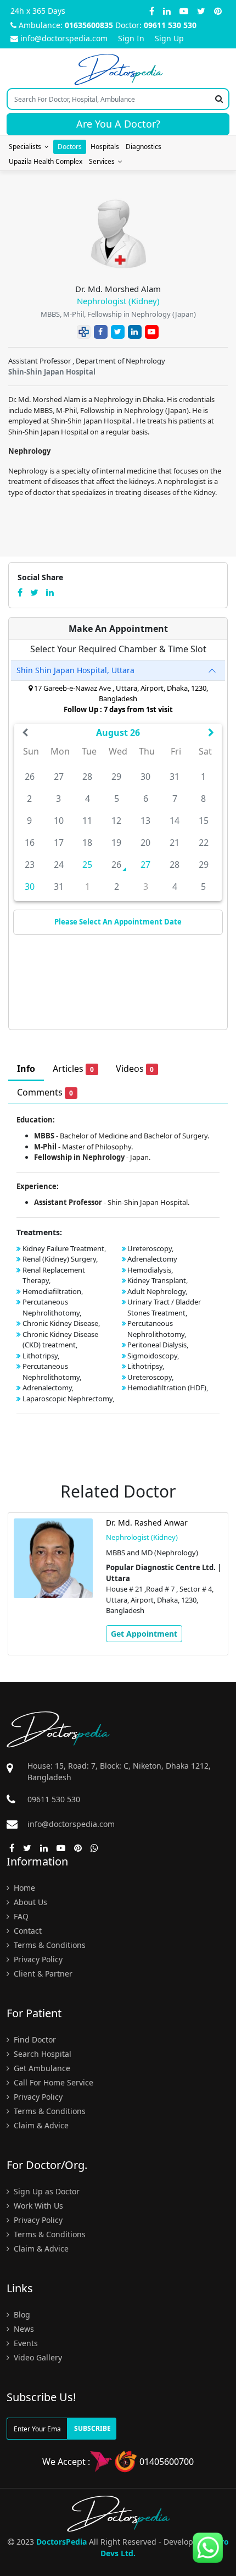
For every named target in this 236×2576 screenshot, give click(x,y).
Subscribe (92, 2428)
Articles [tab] (73, 1069)
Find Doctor (34, 2040)
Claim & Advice (40, 2125)
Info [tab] (26, 1069)
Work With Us (37, 2206)
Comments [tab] (45, 1092)
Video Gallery (37, 2357)
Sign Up (169, 38)
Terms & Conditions (49, 1945)
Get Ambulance (41, 2068)
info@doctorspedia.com (64, 38)
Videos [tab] (135, 1069)
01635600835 (89, 25)
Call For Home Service (52, 2082)
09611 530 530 (170, 25)
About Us (29, 1902)
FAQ (20, 1916)
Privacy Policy (37, 1959)
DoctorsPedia (61, 2542)
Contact (27, 1931)
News (23, 2329)
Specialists (27, 147)
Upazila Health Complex (46, 161)
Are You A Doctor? (118, 124)
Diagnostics (144, 147)
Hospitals (105, 147)
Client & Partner (42, 1974)
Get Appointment (144, 1634)
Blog (21, 2314)
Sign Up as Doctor (46, 2191)
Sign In (131, 38)
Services (103, 161)
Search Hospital (41, 2054)
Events (25, 2343)
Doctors (70, 147)
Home (23, 1888)
